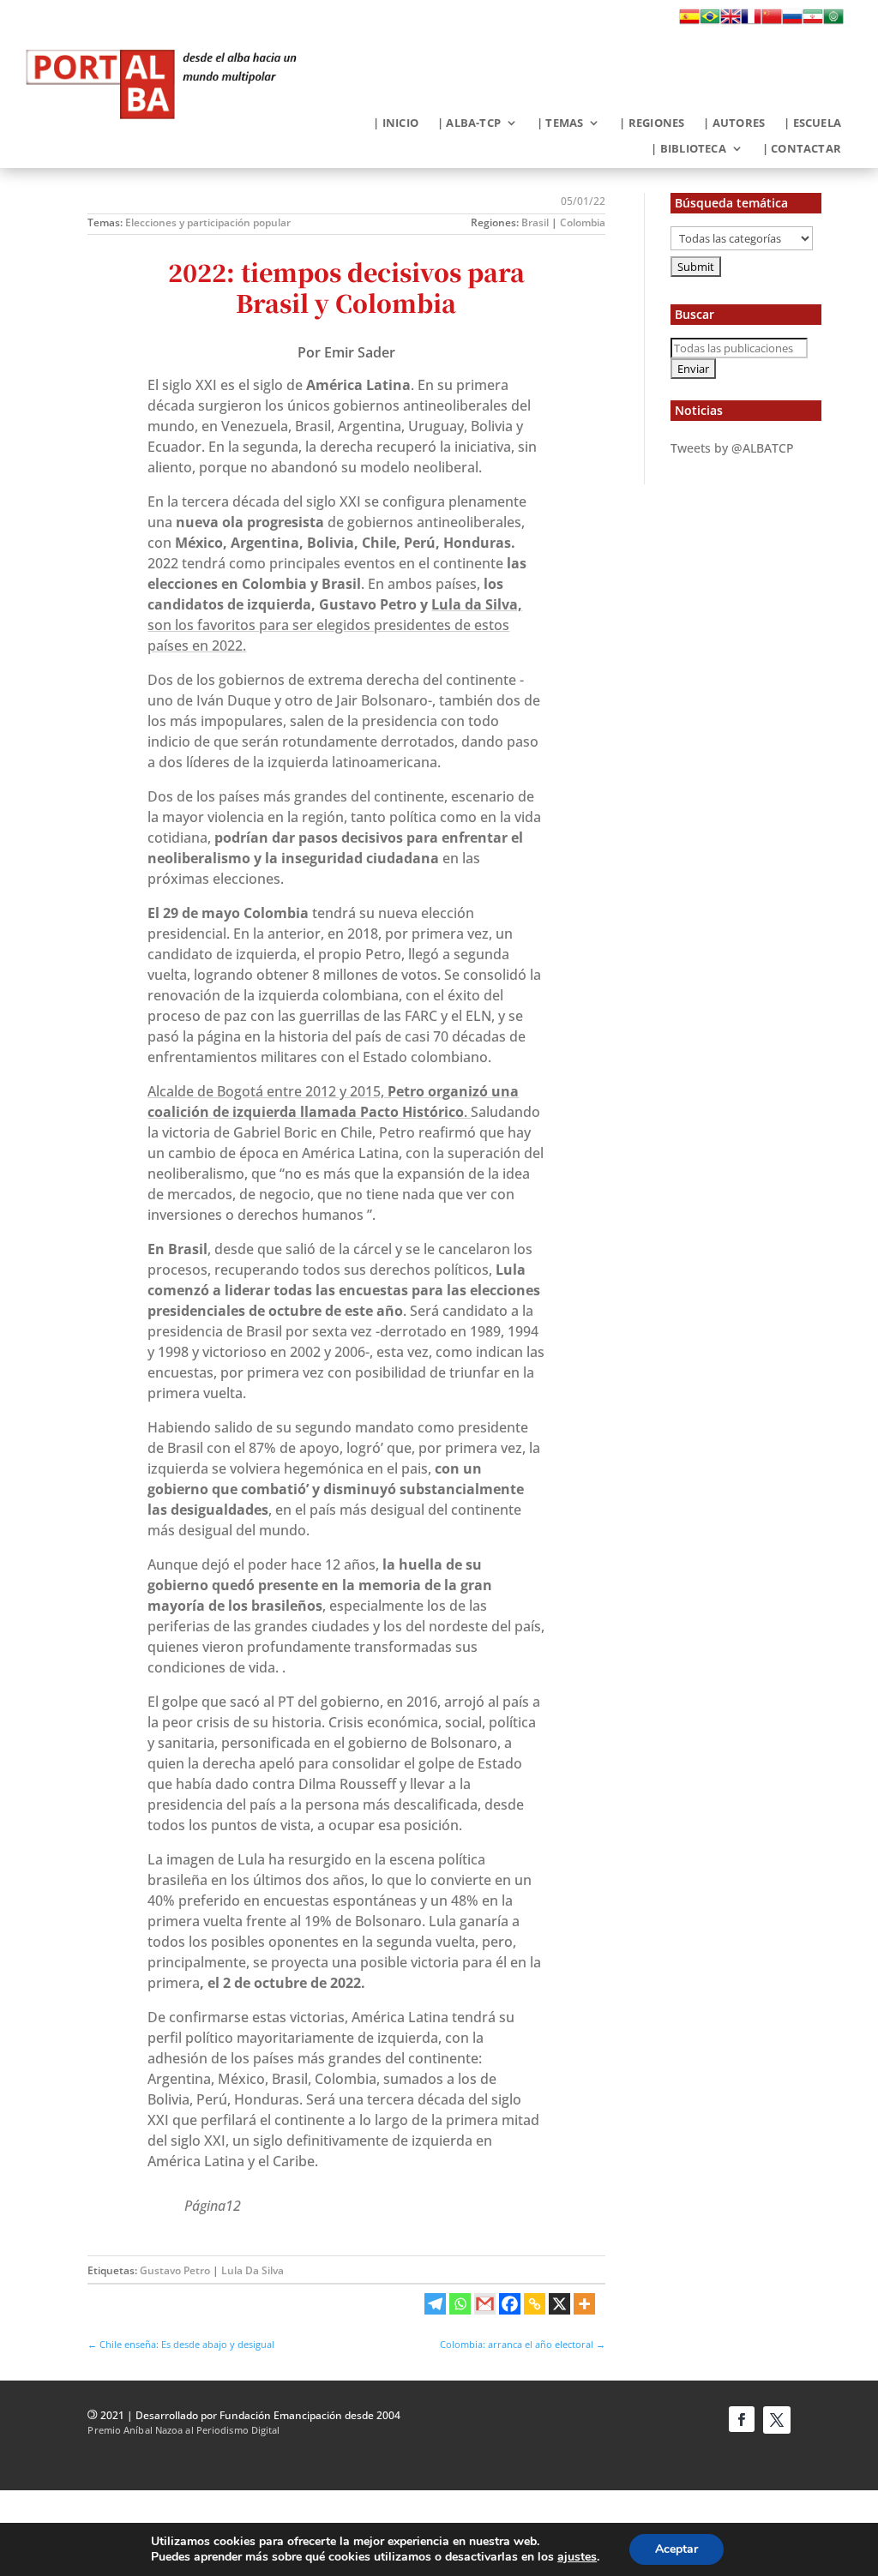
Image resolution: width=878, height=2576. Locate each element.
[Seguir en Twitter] (777, 2420)
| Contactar (802, 149)
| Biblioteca (688, 149)
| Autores (734, 123)
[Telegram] (435, 2304)
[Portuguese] (710, 21)
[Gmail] (485, 2304)
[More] (584, 2304)
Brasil (535, 222)
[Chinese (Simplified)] (772, 21)
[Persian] (813, 21)
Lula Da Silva (253, 2270)
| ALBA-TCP (469, 123)
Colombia (583, 222)
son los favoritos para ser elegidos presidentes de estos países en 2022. (335, 625)
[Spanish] (689, 21)
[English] (731, 21)
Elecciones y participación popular (208, 222)
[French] (751, 21)
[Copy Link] (535, 2304)
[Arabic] (833, 21)
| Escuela (812, 123)
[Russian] (792, 21)
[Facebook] (510, 2304)
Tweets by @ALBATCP (732, 448)
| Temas (560, 123)
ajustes (577, 2557)
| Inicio (396, 123)
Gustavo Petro (175, 2270)
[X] (559, 2304)
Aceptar (677, 2549)
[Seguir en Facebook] (742, 2419)
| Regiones (652, 123)
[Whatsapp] (460, 2304)
